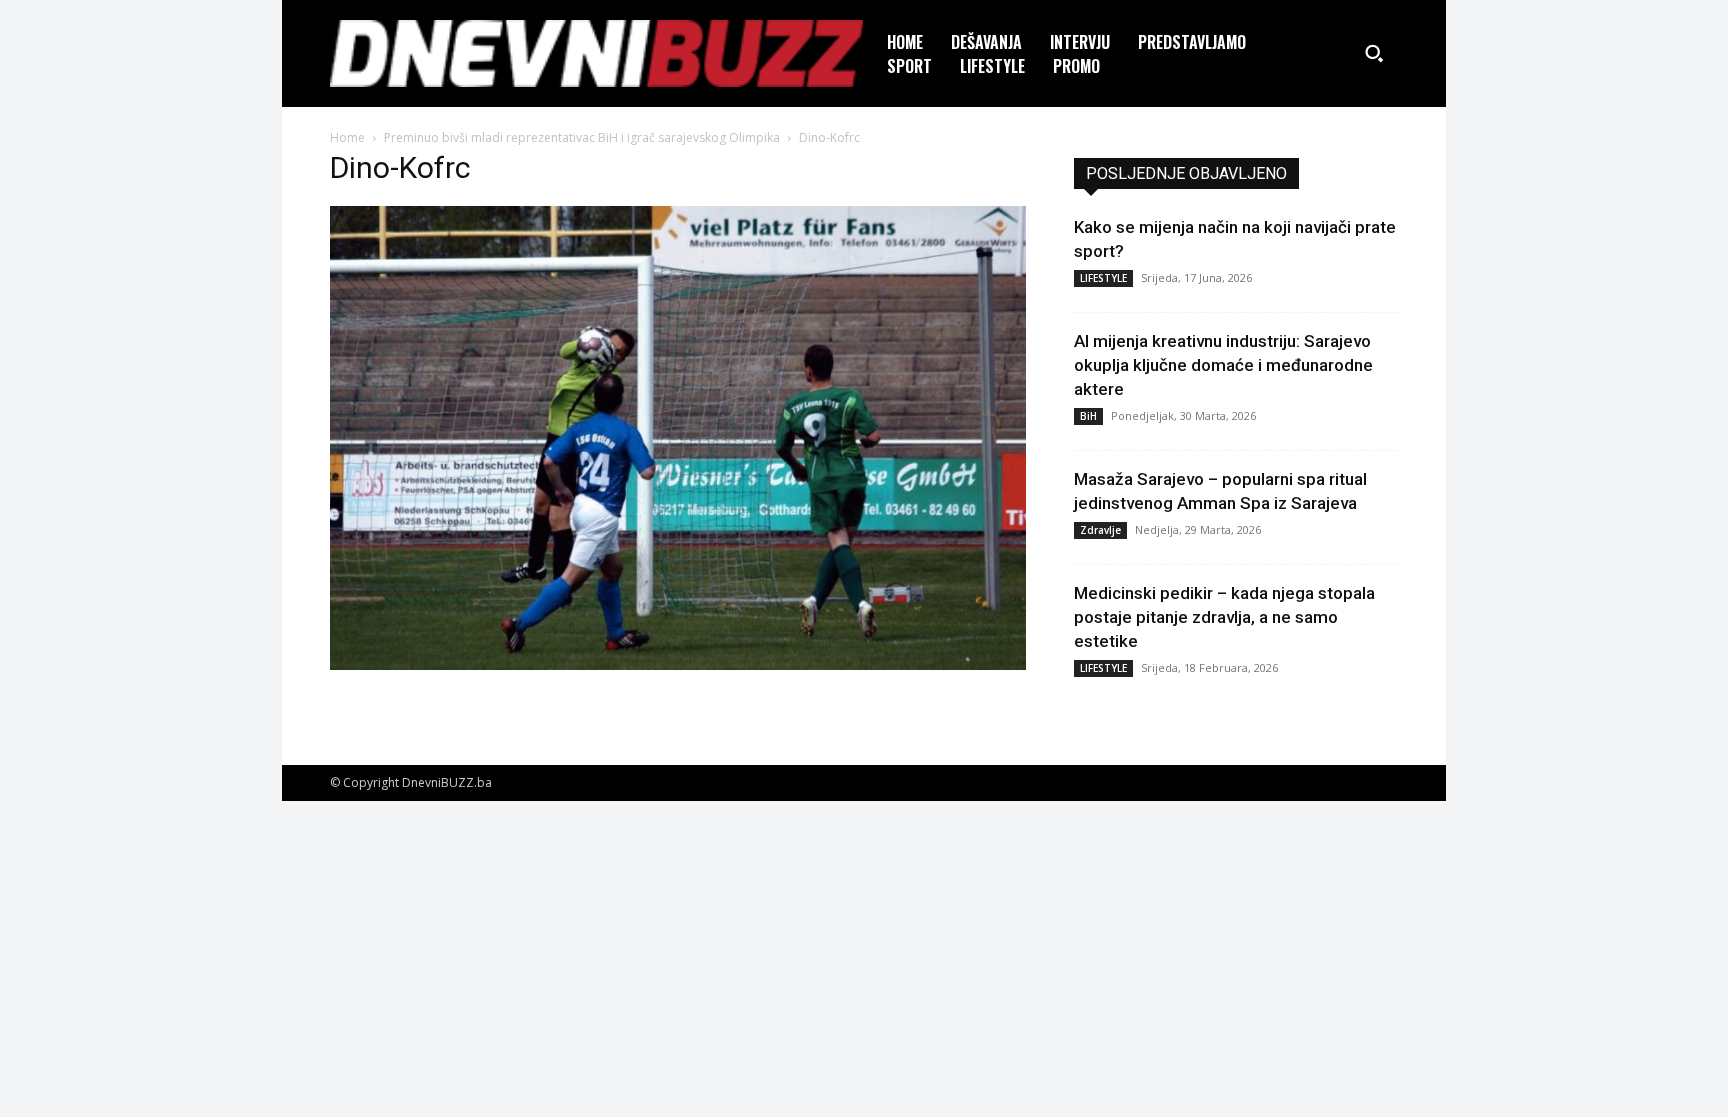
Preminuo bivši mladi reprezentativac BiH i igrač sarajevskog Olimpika (582, 137)
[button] (1374, 53)
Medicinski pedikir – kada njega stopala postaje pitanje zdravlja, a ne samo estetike (1224, 617)
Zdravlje (1100, 530)
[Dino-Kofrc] (678, 664)
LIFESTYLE (1103, 278)
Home (347, 137)
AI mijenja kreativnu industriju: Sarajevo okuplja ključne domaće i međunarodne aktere (1223, 365)
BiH (1088, 416)
